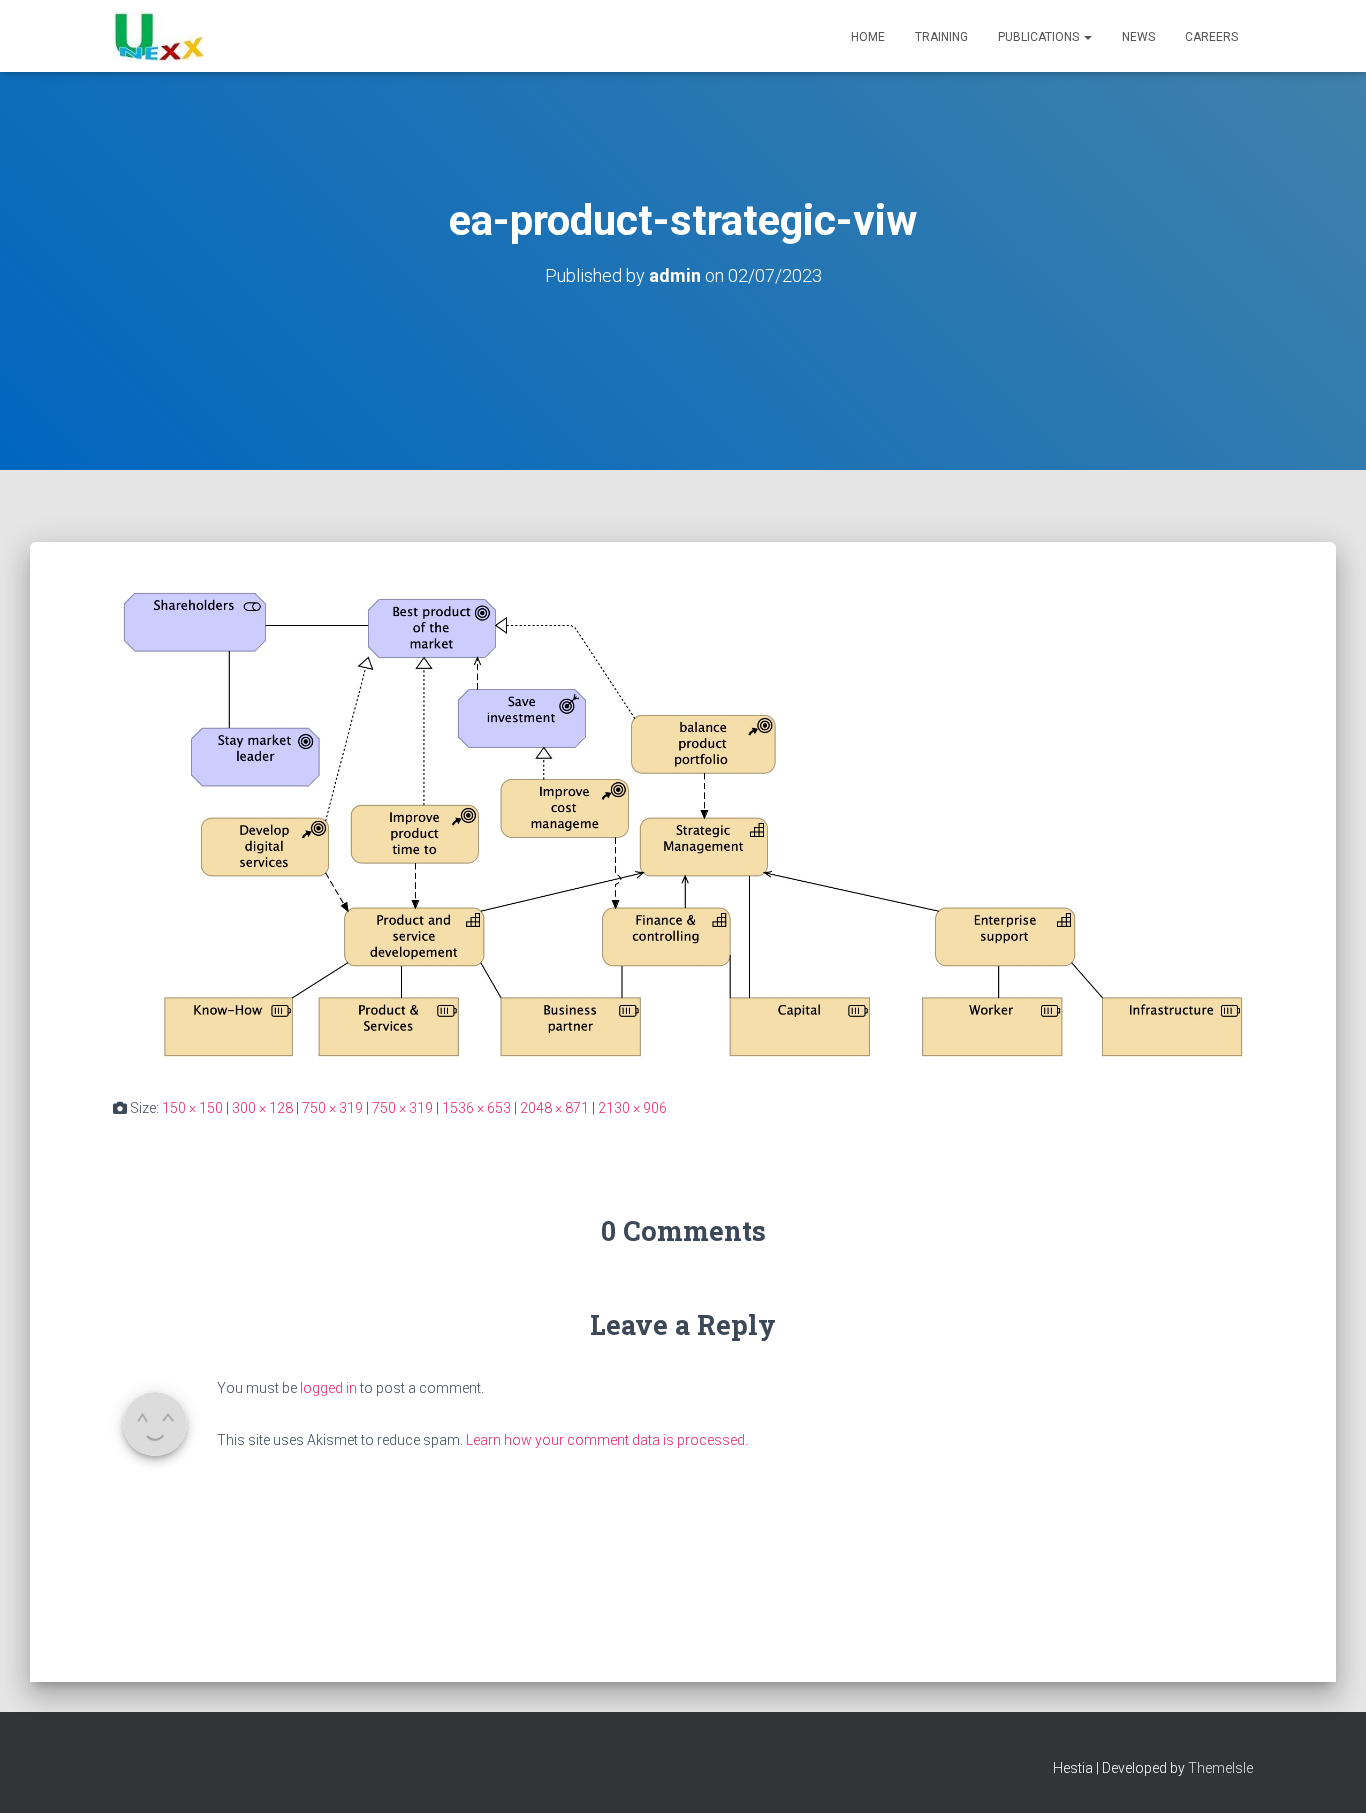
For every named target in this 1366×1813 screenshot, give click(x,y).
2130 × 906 (632, 1108)
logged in (328, 1388)
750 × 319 (332, 1108)
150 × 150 (192, 1108)
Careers (1211, 37)
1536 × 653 (476, 1108)
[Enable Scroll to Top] (1326, 1773)
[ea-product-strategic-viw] (683, 823)
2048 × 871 (554, 1108)
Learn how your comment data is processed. (607, 1440)
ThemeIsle (1220, 1768)
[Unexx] (158, 36)
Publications (1040, 37)
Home (868, 37)
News (1138, 37)
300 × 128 (262, 1108)
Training (941, 37)
